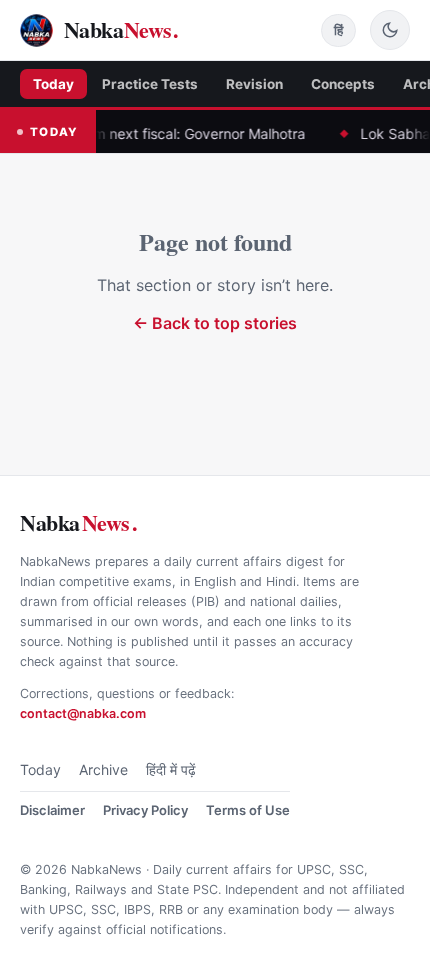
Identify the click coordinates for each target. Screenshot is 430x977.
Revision (254, 84)
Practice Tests (150, 84)
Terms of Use (248, 810)
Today (53, 84)
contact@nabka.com (83, 713)
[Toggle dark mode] (390, 30)
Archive (103, 769)
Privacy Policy (145, 810)
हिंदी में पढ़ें (171, 769)
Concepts (343, 84)
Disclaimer (52, 810)
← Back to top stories (215, 323)
